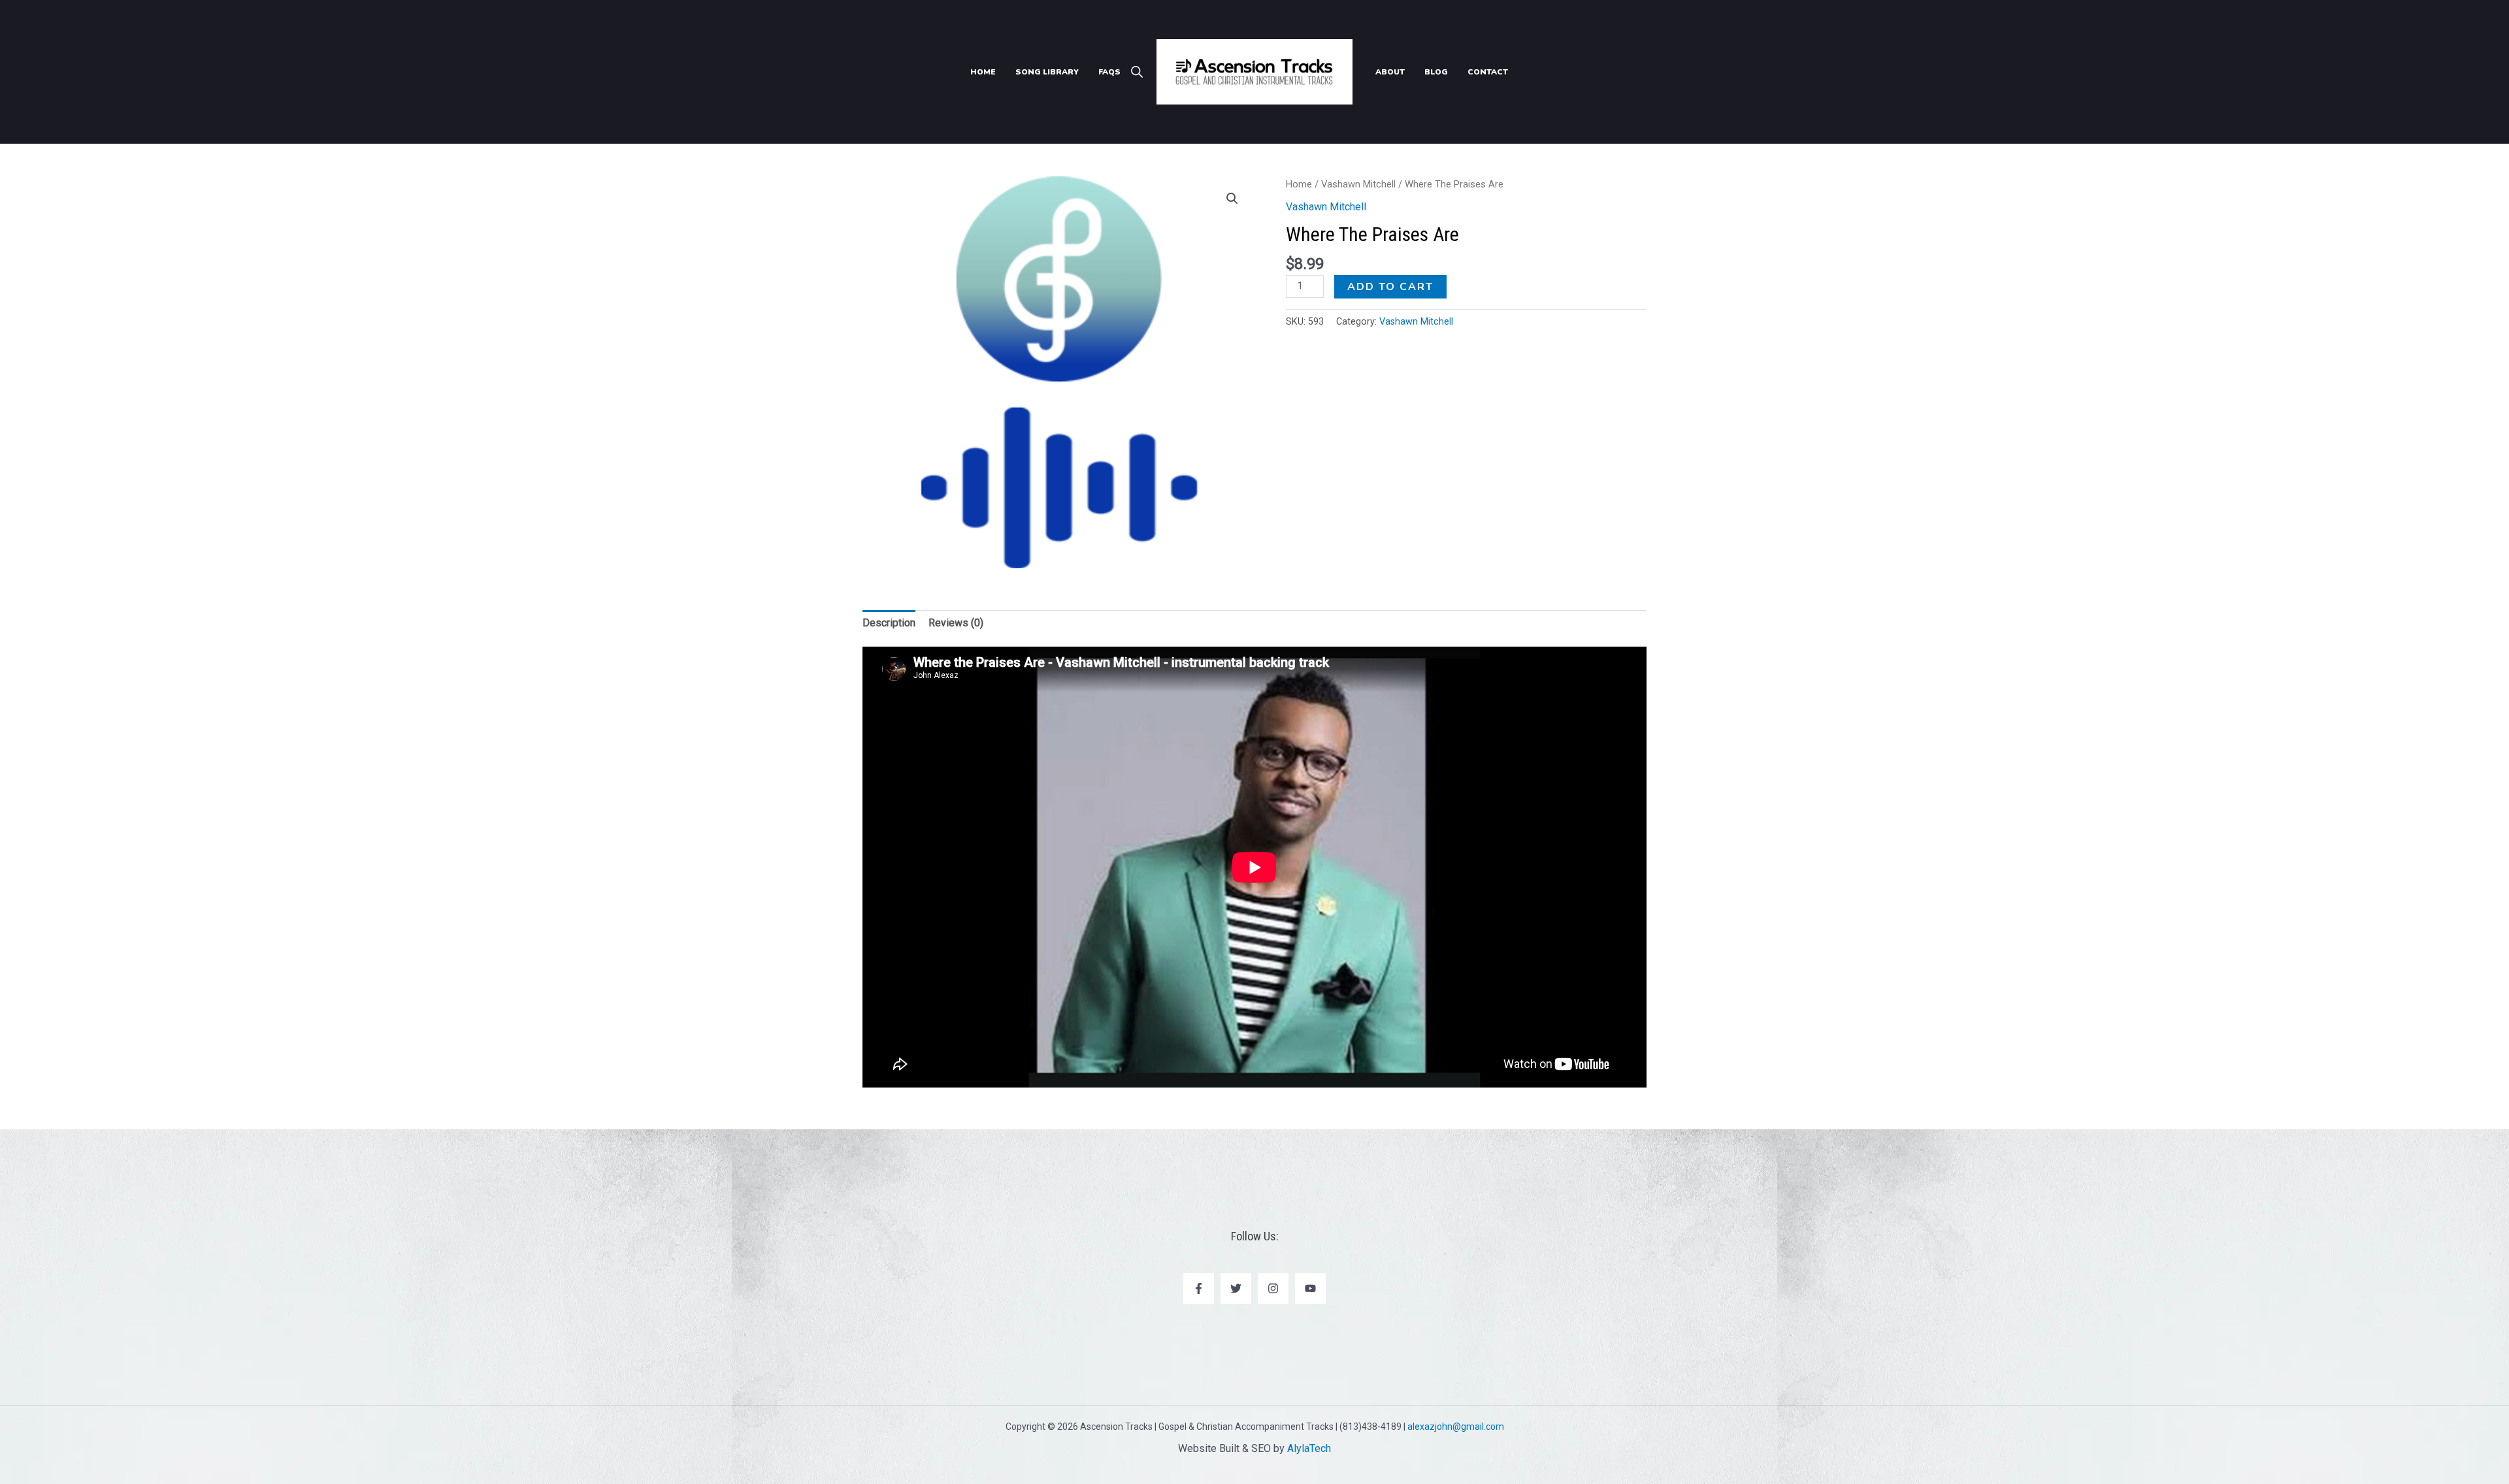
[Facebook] (1199, 1288)
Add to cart (1390, 287)
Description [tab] (889, 623)
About (1390, 72)
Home (983, 72)
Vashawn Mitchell (1358, 184)
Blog (1436, 72)
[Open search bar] (1137, 72)
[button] (1232, 199)
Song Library (1047, 72)
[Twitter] (1236, 1288)
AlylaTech (1309, 1448)
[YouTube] (1310, 1288)
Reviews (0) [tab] (956, 623)
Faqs (1109, 72)
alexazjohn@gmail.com (1456, 1427)
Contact (1488, 72)
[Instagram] (1273, 1288)
